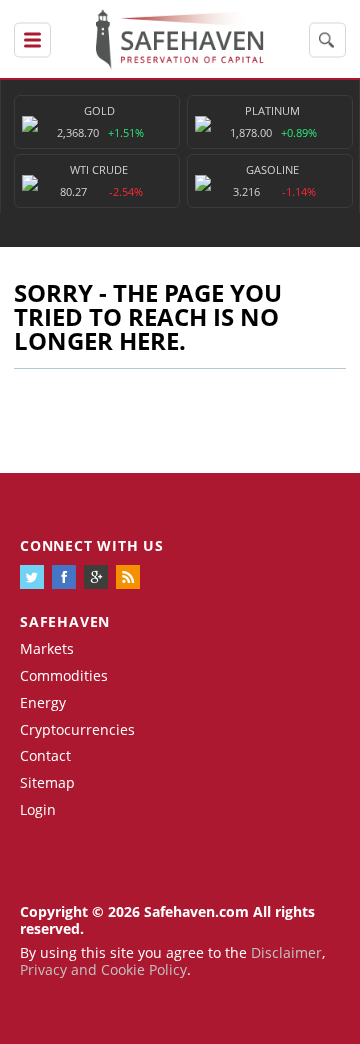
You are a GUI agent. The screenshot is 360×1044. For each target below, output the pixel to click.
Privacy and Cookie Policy (103, 969)
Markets (47, 648)
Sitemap (47, 782)
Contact (45, 755)
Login (38, 809)
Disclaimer (286, 952)
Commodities (64, 675)
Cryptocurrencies (77, 729)
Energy (43, 702)
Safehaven (65, 621)
